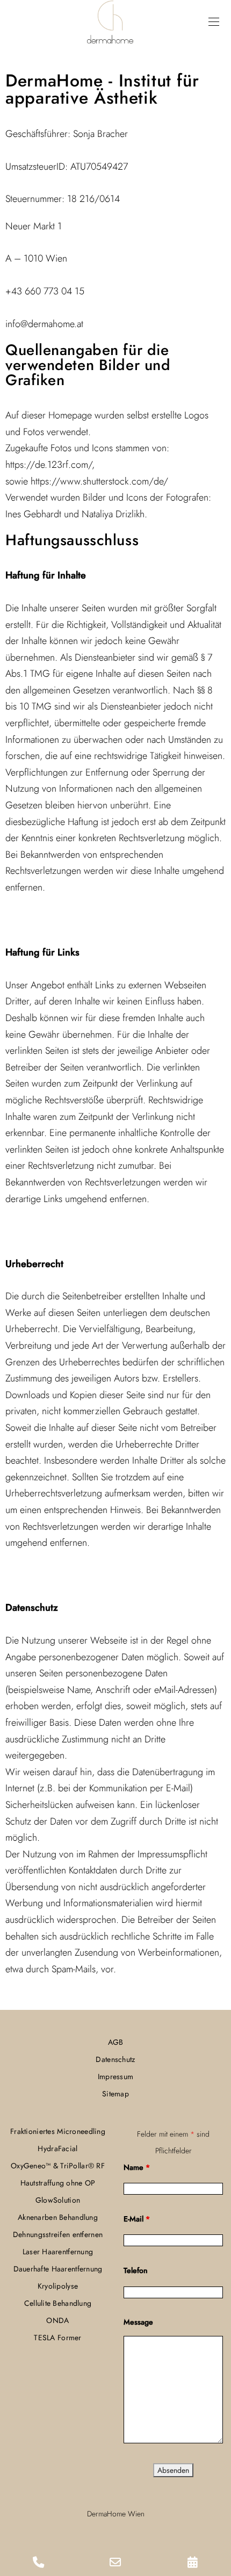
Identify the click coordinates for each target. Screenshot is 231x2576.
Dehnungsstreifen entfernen (58, 2234)
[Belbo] (193, 2563)
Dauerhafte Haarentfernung (58, 2269)
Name (137, 2167)
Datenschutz (115, 2059)
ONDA (57, 2320)
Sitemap (115, 2094)
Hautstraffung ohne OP (58, 2183)
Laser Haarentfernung (58, 2252)
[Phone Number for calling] (38, 2563)
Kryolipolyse (58, 2286)
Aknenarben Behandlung (58, 2217)
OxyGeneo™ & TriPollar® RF (58, 2166)
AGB (116, 2042)
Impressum (116, 2076)
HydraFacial (57, 2148)
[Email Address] (115, 2563)
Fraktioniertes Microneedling (58, 2131)
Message (138, 2322)
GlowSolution (58, 2200)
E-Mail (137, 2219)
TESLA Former (57, 2338)
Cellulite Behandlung (58, 2303)
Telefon (136, 2270)
